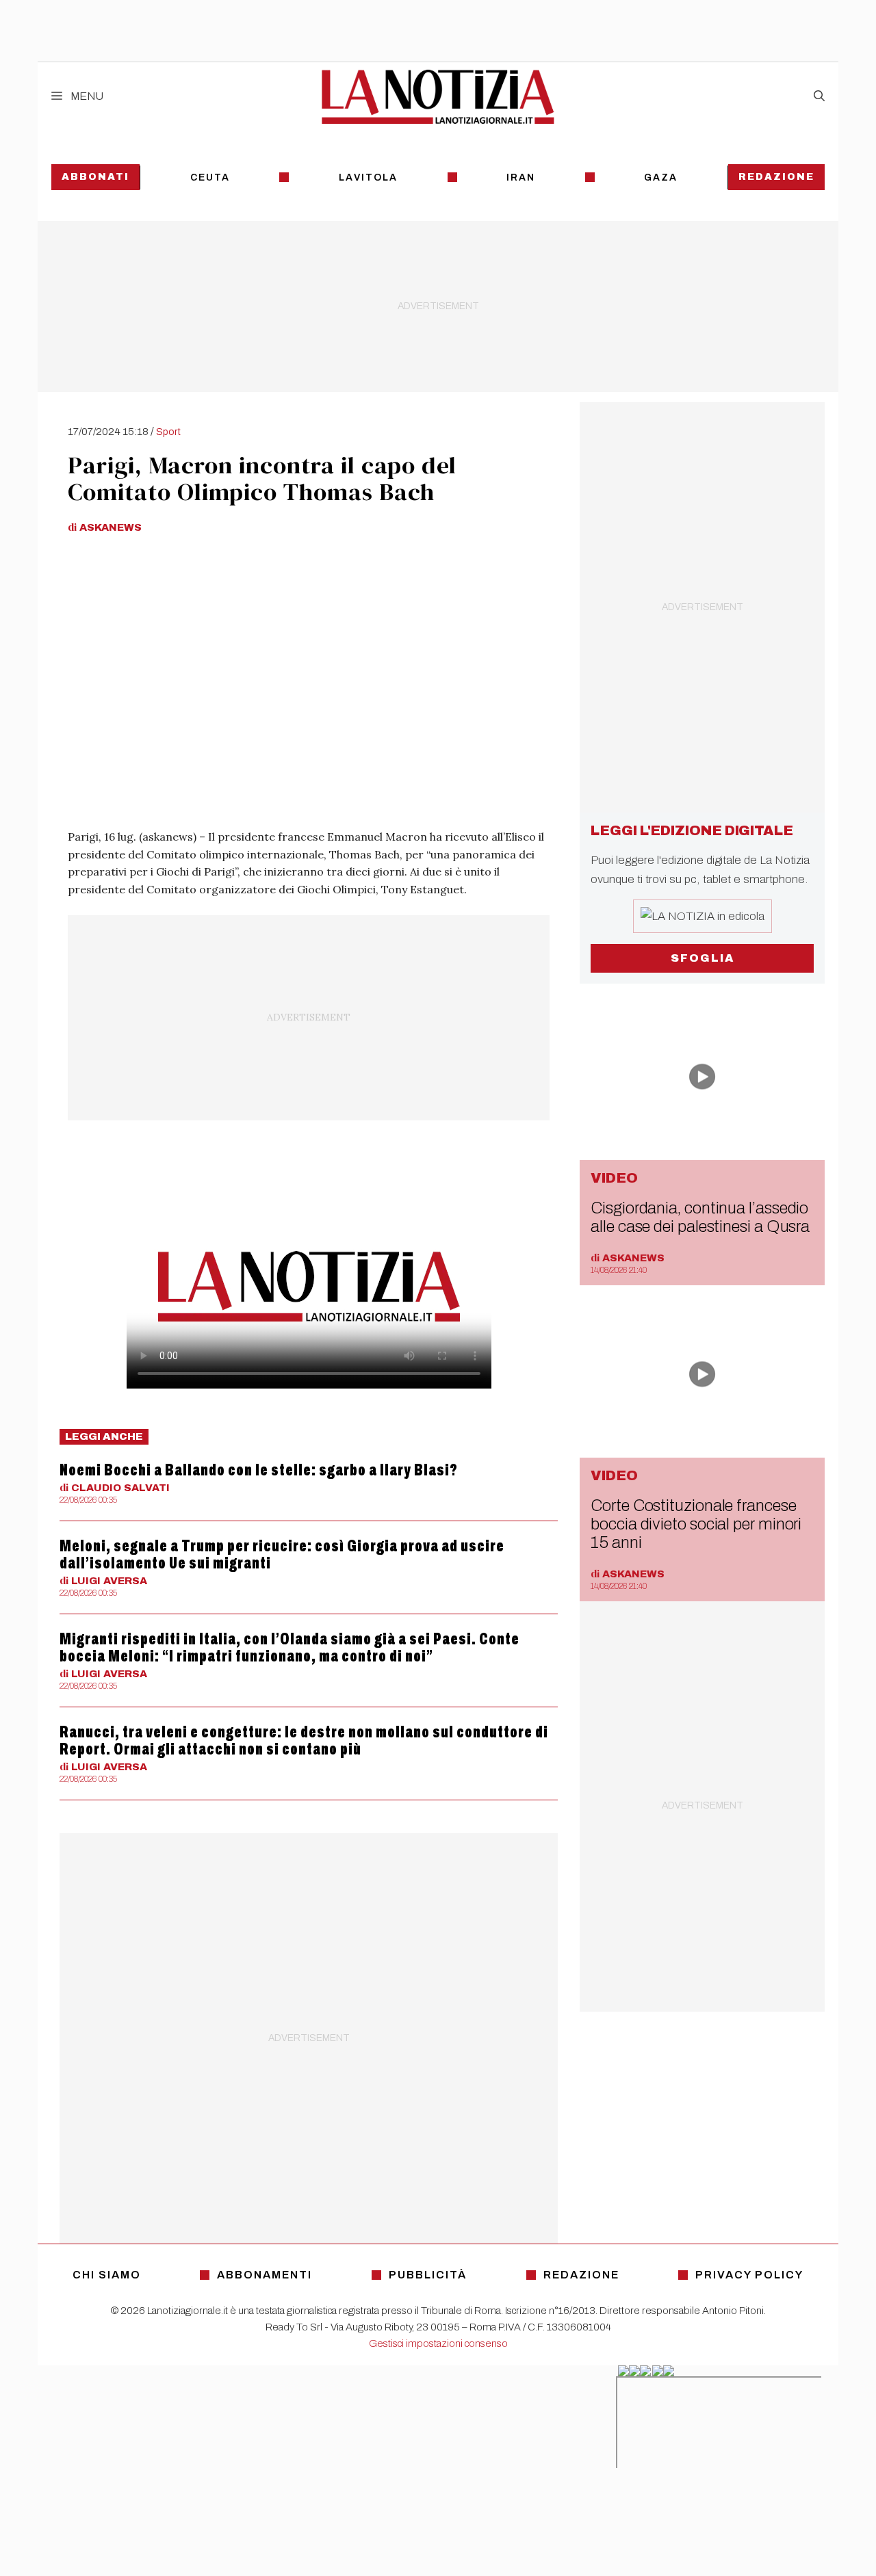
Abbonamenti (265, 2275)
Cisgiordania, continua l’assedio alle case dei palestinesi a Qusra (700, 1217)
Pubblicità (428, 2275)
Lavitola (368, 178)
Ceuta (210, 178)
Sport (168, 432)
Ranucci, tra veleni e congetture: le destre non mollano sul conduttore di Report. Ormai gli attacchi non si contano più (304, 1740)
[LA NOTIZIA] (438, 96)
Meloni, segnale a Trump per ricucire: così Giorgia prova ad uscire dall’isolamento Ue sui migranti (282, 1554)
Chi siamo (107, 2275)
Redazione (776, 177)
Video (614, 1178)
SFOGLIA (703, 958)
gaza (661, 178)
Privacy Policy (749, 2275)
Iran (521, 178)
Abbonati (95, 177)
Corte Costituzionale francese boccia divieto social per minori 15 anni (696, 1524)
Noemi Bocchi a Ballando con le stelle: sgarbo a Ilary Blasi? (259, 1470)
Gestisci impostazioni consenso (438, 2343)
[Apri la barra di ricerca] (819, 96)
